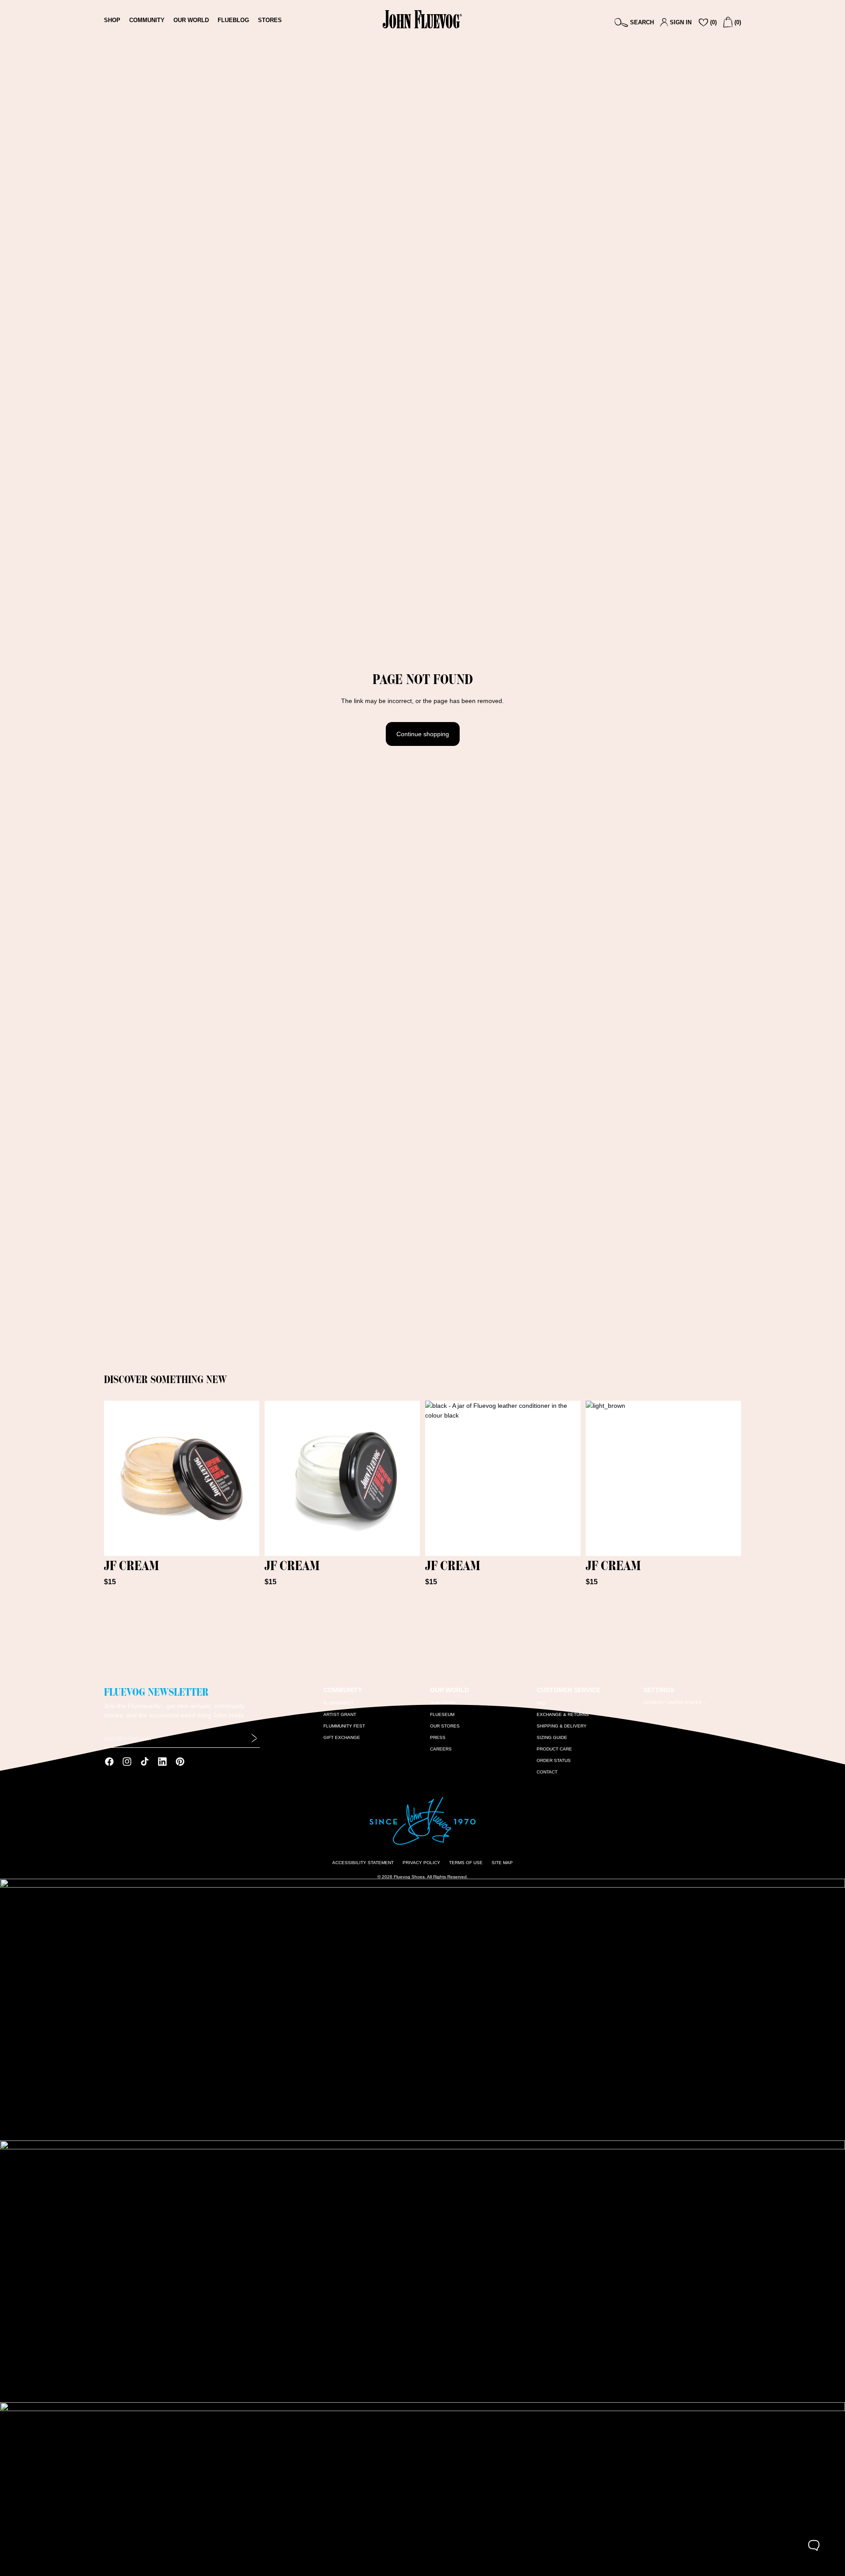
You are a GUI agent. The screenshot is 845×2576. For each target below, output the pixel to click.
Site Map (502, 1863)
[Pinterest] (180, 1762)
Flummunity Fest (344, 1726)
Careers (441, 1749)
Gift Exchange (342, 1737)
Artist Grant (340, 1714)
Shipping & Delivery (562, 1726)
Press (438, 1737)
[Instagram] (127, 1762)
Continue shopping (423, 734)
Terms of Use (466, 1863)
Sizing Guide (552, 1737)
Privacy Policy (421, 1863)
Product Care (554, 1749)
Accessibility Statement (363, 1863)
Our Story (443, 1703)
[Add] (246, 1542)
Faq (541, 1703)
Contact (547, 1772)
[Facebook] (109, 1762)
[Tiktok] (145, 1762)
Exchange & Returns (563, 1714)
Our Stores (445, 1726)
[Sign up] (254, 1738)
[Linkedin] (162, 1762)
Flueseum (442, 1714)
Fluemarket (338, 1703)
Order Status (554, 1760)
